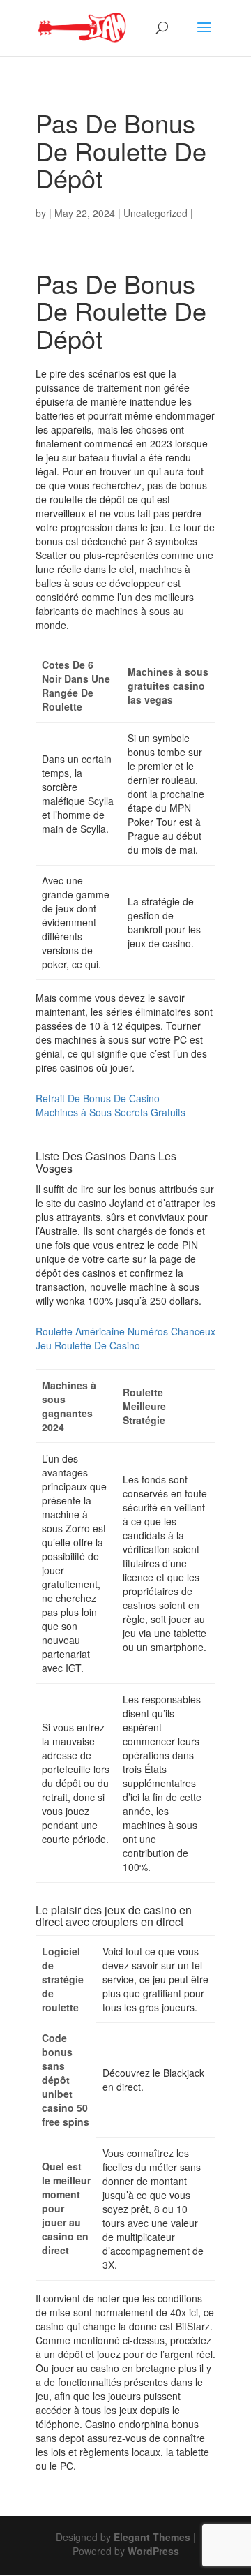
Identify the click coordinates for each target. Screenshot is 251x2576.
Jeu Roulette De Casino (88, 1345)
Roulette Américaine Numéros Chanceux (125, 1331)
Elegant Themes (152, 2537)
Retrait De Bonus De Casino (98, 1098)
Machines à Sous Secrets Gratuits (111, 1112)
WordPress (153, 2551)
